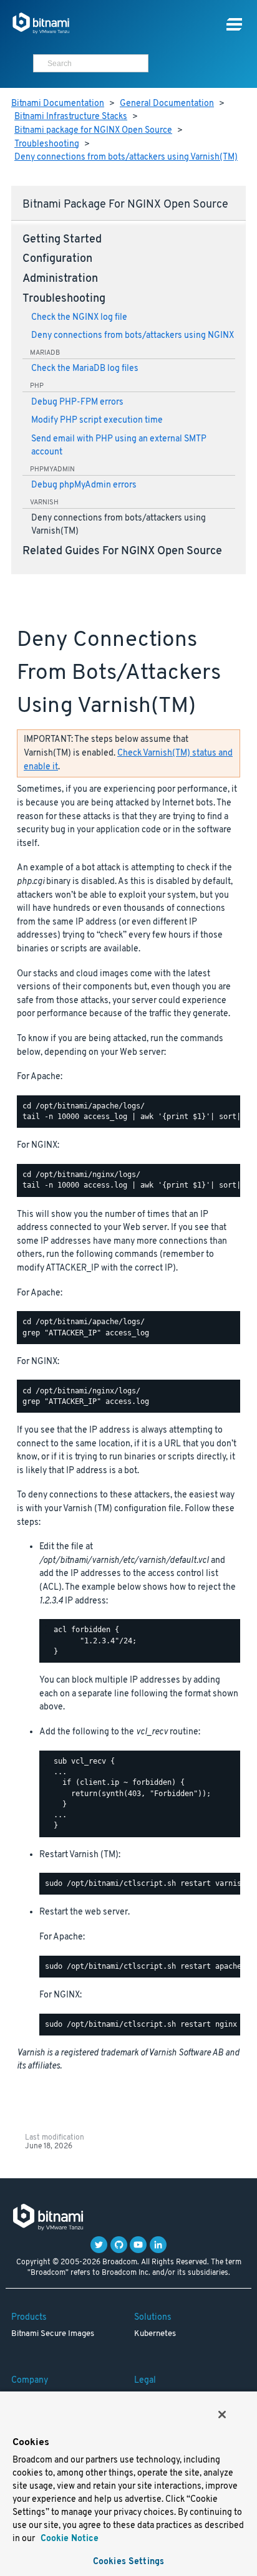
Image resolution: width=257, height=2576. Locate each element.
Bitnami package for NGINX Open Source (93, 131)
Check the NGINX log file (79, 318)
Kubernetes (155, 2334)
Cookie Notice (68, 2539)
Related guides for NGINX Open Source (122, 552)
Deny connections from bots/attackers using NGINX (133, 336)
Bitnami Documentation (58, 104)
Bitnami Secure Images (53, 2334)
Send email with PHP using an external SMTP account (119, 446)
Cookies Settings (128, 2562)
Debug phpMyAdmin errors (84, 485)
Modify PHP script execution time (97, 421)
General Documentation (167, 104)
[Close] (222, 2415)
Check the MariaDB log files (85, 369)
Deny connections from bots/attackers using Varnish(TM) (126, 157)
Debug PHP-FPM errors (77, 402)
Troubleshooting (47, 144)
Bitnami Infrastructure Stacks (71, 117)
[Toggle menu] (234, 25)
